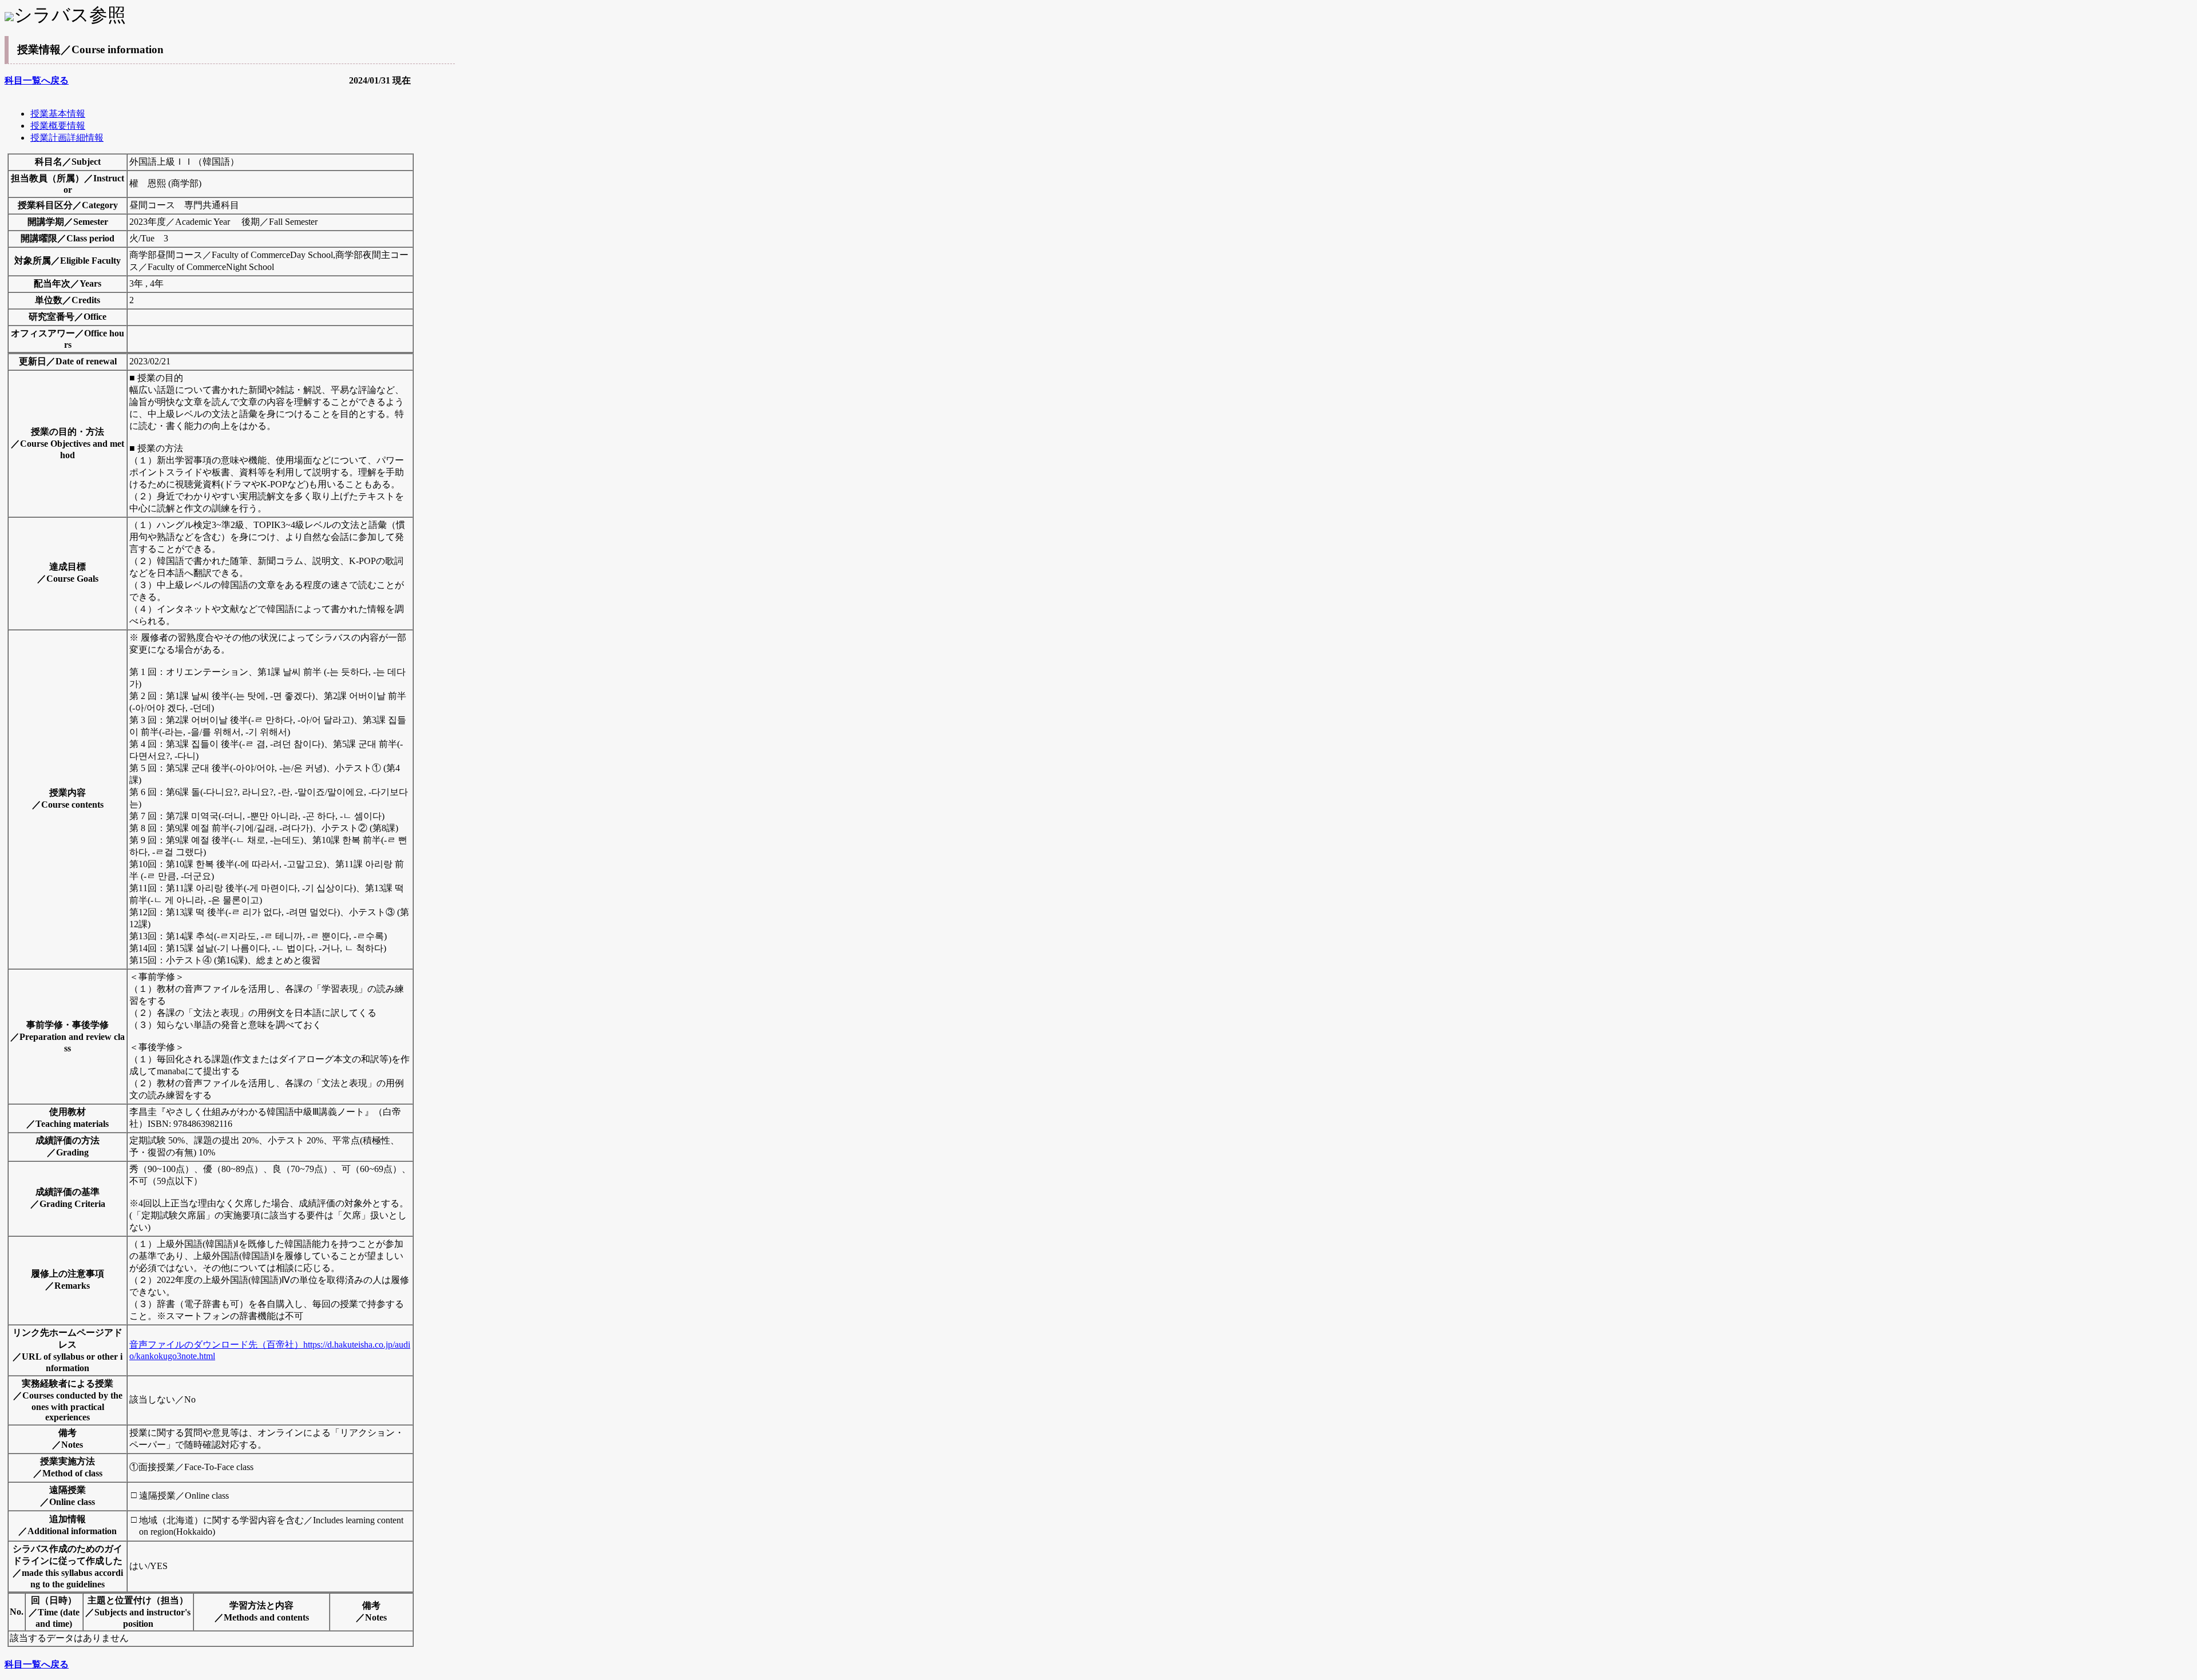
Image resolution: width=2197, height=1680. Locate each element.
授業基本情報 (58, 114)
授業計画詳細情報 (67, 138)
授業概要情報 (58, 126)
